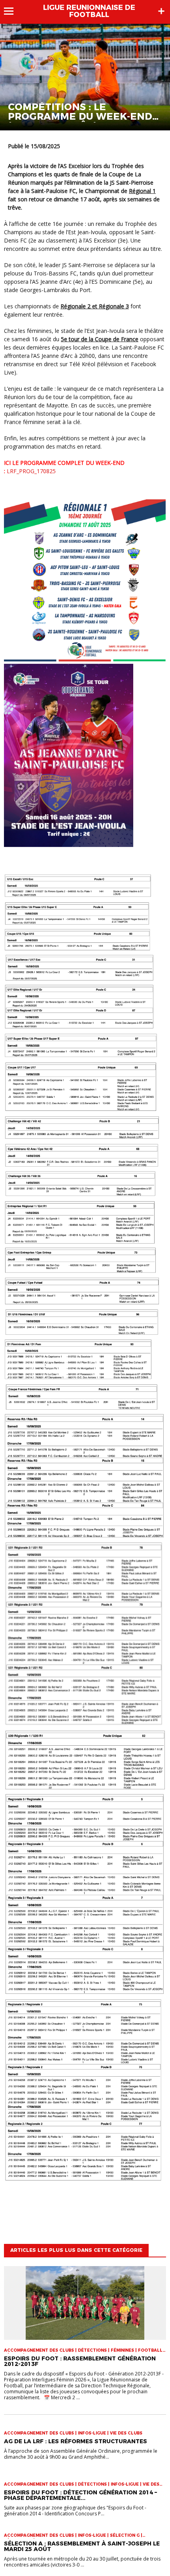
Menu (12, 11)
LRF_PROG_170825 (31, 471)
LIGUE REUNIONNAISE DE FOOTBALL (89, 11)
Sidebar (161, 11)
